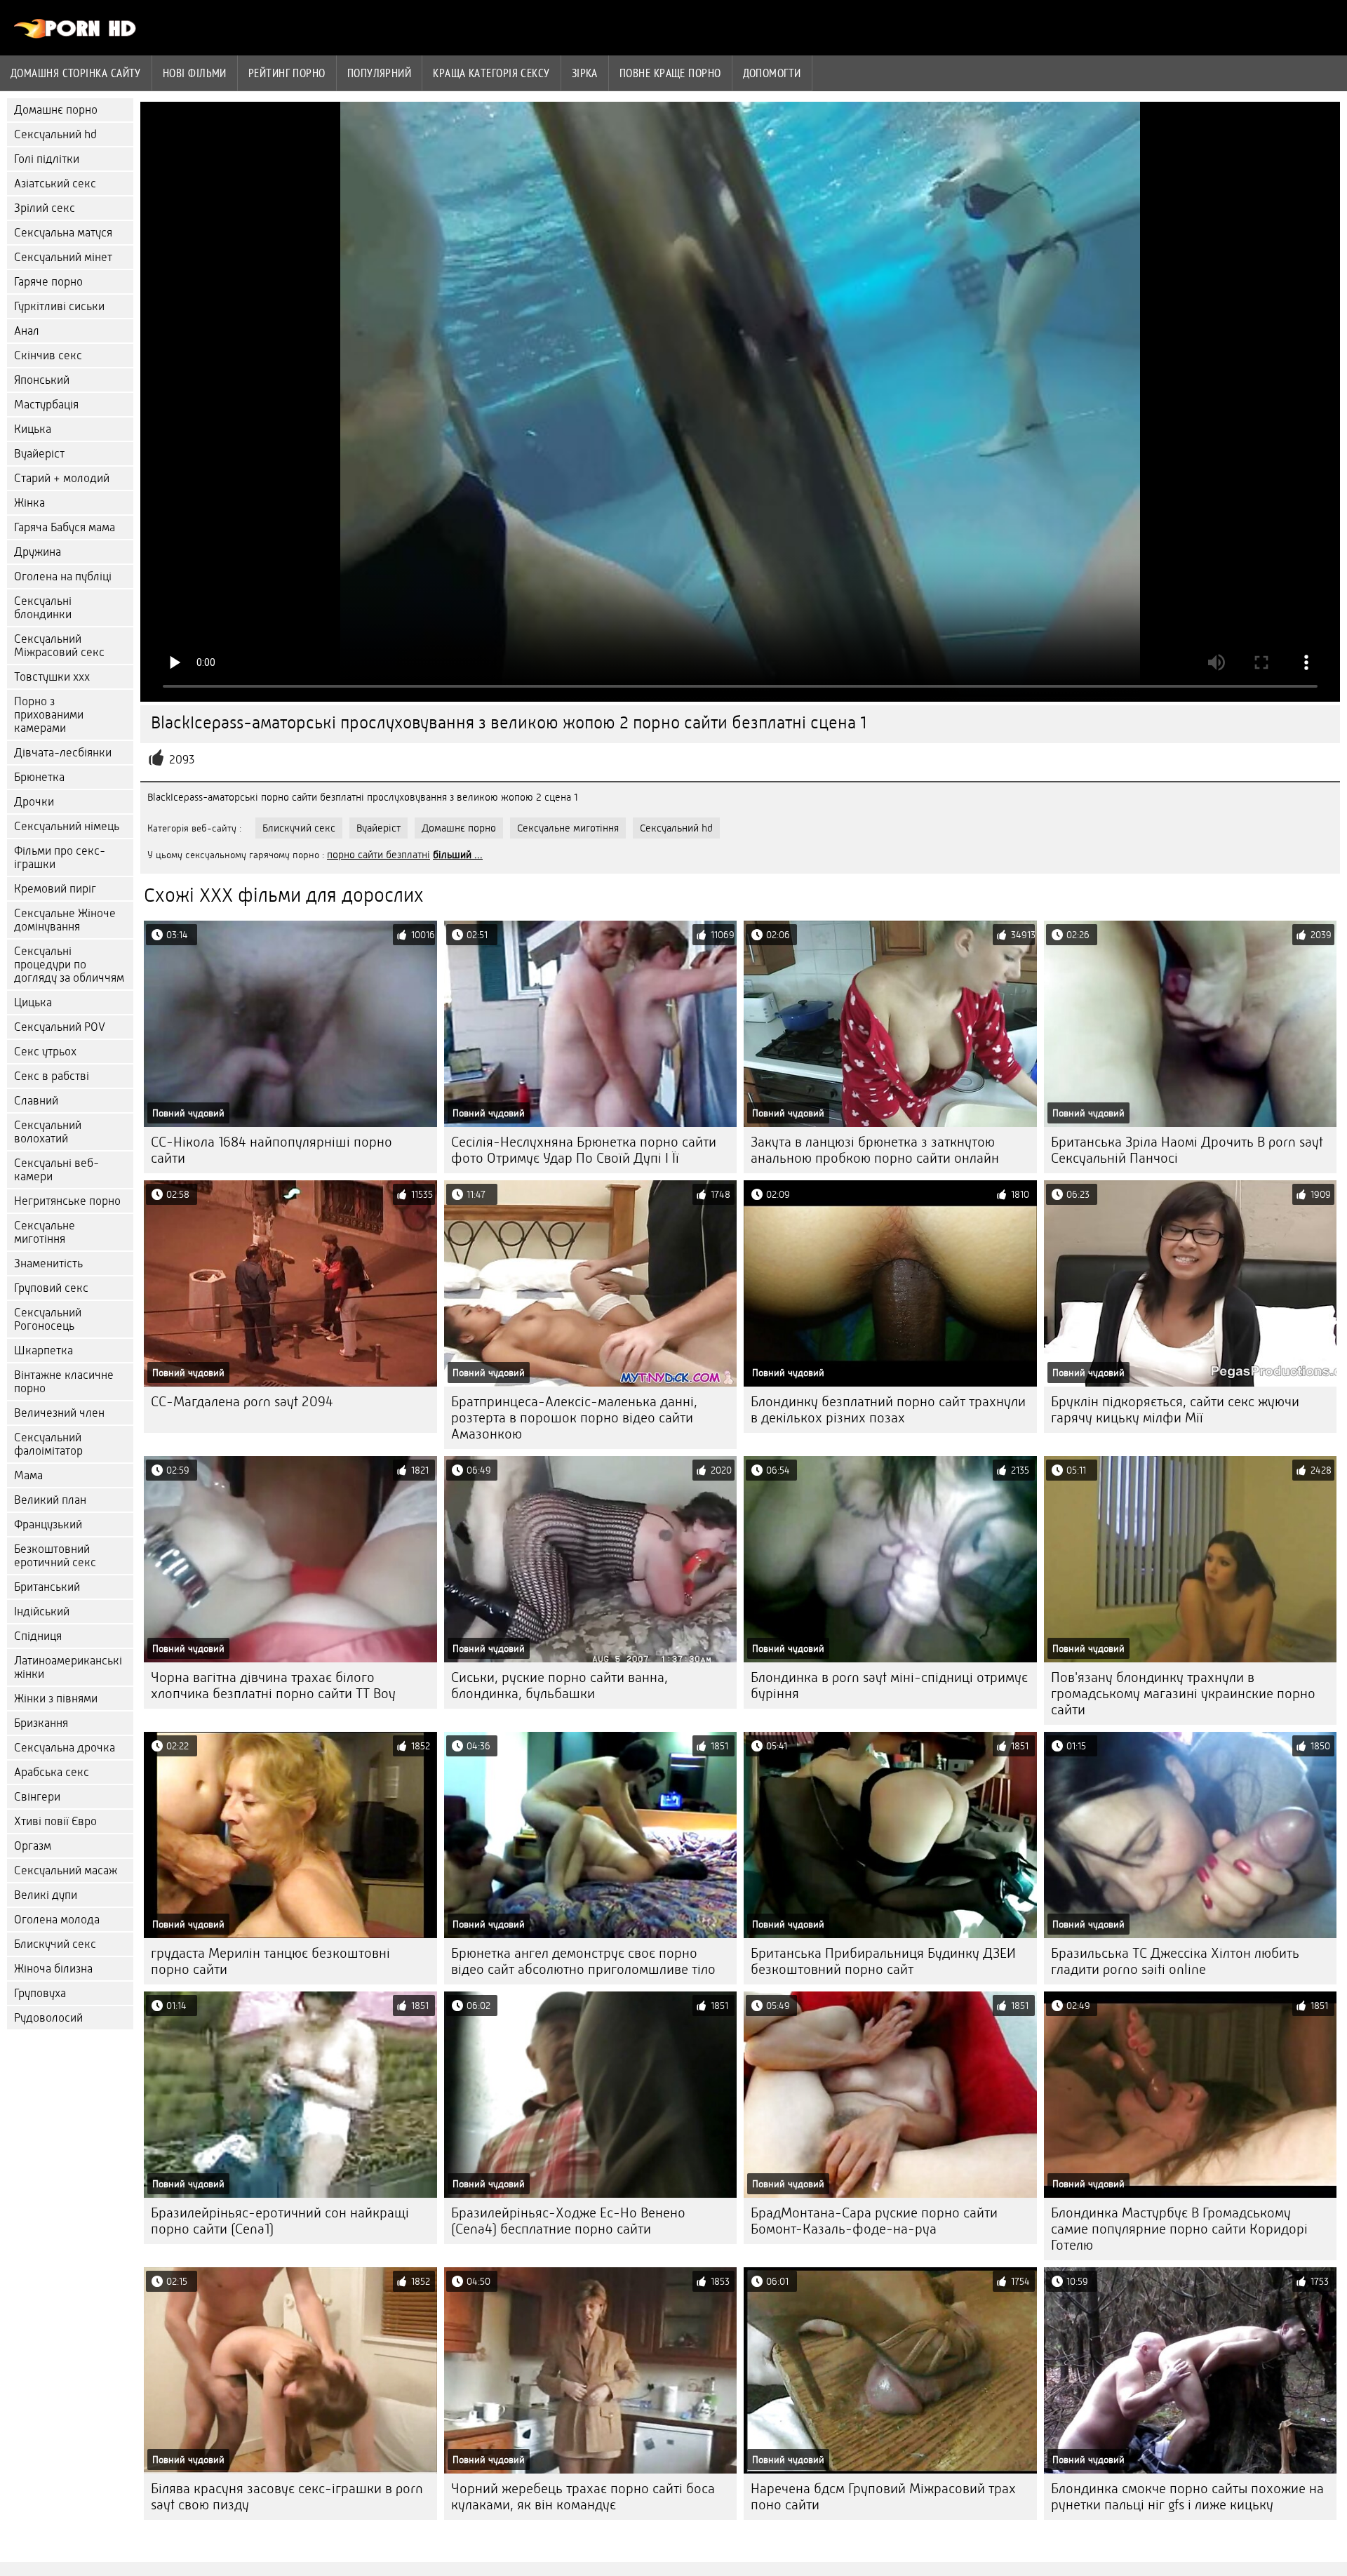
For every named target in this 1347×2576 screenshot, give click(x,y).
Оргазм (33, 1846)
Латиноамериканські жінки (68, 1667)
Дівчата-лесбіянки (63, 753)
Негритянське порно (67, 1201)
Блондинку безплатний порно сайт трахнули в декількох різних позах (888, 1410)
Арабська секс (52, 1772)
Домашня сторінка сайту (76, 73)
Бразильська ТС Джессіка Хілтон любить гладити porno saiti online (1175, 1961)
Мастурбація (46, 405)
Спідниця (38, 1636)
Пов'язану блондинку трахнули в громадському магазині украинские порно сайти (1183, 1694)
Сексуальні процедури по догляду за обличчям (69, 965)
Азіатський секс (55, 183)
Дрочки (34, 802)
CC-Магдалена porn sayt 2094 (242, 1402)
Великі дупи (46, 1895)
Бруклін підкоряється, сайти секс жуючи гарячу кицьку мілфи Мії (1175, 1410)
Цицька (33, 1002)
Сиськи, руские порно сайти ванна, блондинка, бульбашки (559, 1686)
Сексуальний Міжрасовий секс (59, 646)
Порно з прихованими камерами (49, 715)
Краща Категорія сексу (491, 73)
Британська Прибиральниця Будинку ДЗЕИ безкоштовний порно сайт (883, 1961)
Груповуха (40, 1993)
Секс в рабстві (52, 1076)
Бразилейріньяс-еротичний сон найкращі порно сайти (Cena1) (280, 2221)
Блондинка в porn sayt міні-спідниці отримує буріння (889, 1686)
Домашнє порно (56, 110)
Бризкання (41, 1723)
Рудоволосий (48, 2018)
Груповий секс (51, 1288)
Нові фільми (195, 73)
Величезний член (59, 1413)
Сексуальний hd (55, 134)
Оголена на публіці (63, 576)
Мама (28, 1475)
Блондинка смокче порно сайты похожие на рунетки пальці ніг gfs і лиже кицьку (1187, 2497)
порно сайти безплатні (378, 855)
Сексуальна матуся (63, 233)
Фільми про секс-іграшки (60, 857)
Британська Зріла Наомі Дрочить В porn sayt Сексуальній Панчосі (1187, 1150)
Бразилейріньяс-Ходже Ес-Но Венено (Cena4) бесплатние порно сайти (568, 2221)
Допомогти (772, 73)
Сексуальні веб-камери (56, 1170)
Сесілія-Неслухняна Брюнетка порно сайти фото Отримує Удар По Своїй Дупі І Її (584, 1150)
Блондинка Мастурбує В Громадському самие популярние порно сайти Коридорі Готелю (1179, 2229)
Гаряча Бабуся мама (65, 527)
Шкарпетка (43, 1350)
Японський (42, 380)
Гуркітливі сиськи (59, 306)
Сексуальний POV (60, 1027)
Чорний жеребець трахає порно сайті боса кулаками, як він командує (583, 2497)
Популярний (380, 73)
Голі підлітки (47, 159)
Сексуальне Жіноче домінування (65, 920)
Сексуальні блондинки (43, 608)
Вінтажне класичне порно (64, 1382)
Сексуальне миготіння (45, 1232)
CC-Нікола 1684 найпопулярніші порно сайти (272, 1150)
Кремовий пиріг (55, 889)
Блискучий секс (55, 1944)
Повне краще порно (670, 73)
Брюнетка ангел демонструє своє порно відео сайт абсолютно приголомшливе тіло (583, 1961)
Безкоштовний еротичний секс (55, 1556)
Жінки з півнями (56, 1699)
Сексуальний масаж (66, 1870)
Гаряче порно (48, 282)
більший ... (458, 855)
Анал (27, 331)
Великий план (50, 1500)
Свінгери (37, 1797)
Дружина (38, 552)
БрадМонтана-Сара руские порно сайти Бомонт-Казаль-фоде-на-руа (874, 2221)
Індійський (42, 1611)
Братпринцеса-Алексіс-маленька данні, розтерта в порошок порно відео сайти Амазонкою (574, 1418)
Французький (48, 1524)
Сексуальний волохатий (48, 1132)
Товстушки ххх (52, 677)
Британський (47, 1587)
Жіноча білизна (53, 1969)
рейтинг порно (287, 73)
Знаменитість (48, 1263)
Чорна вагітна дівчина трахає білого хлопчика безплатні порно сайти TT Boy (273, 1686)
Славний (36, 1101)
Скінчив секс (48, 355)
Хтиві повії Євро (55, 1821)
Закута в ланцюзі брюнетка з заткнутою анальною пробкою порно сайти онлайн (875, 1150)
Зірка (585, 73)
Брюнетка (39, 777)
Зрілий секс (45, 208)
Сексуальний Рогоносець (48, 1319)
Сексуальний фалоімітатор (48, 1444)
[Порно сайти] (75, 35)
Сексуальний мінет (63, 257)
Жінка (29, 503)
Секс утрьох (45, 1052)
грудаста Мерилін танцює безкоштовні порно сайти (270, 1961)
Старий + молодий (62, 478)
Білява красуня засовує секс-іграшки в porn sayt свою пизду (287, 2497)
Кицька (33, 429)
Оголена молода (57, 1920)
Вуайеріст (39, 454)
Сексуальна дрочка (65, 1748)
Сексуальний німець (67, 826)
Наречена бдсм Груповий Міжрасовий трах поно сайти (883, 2497)
